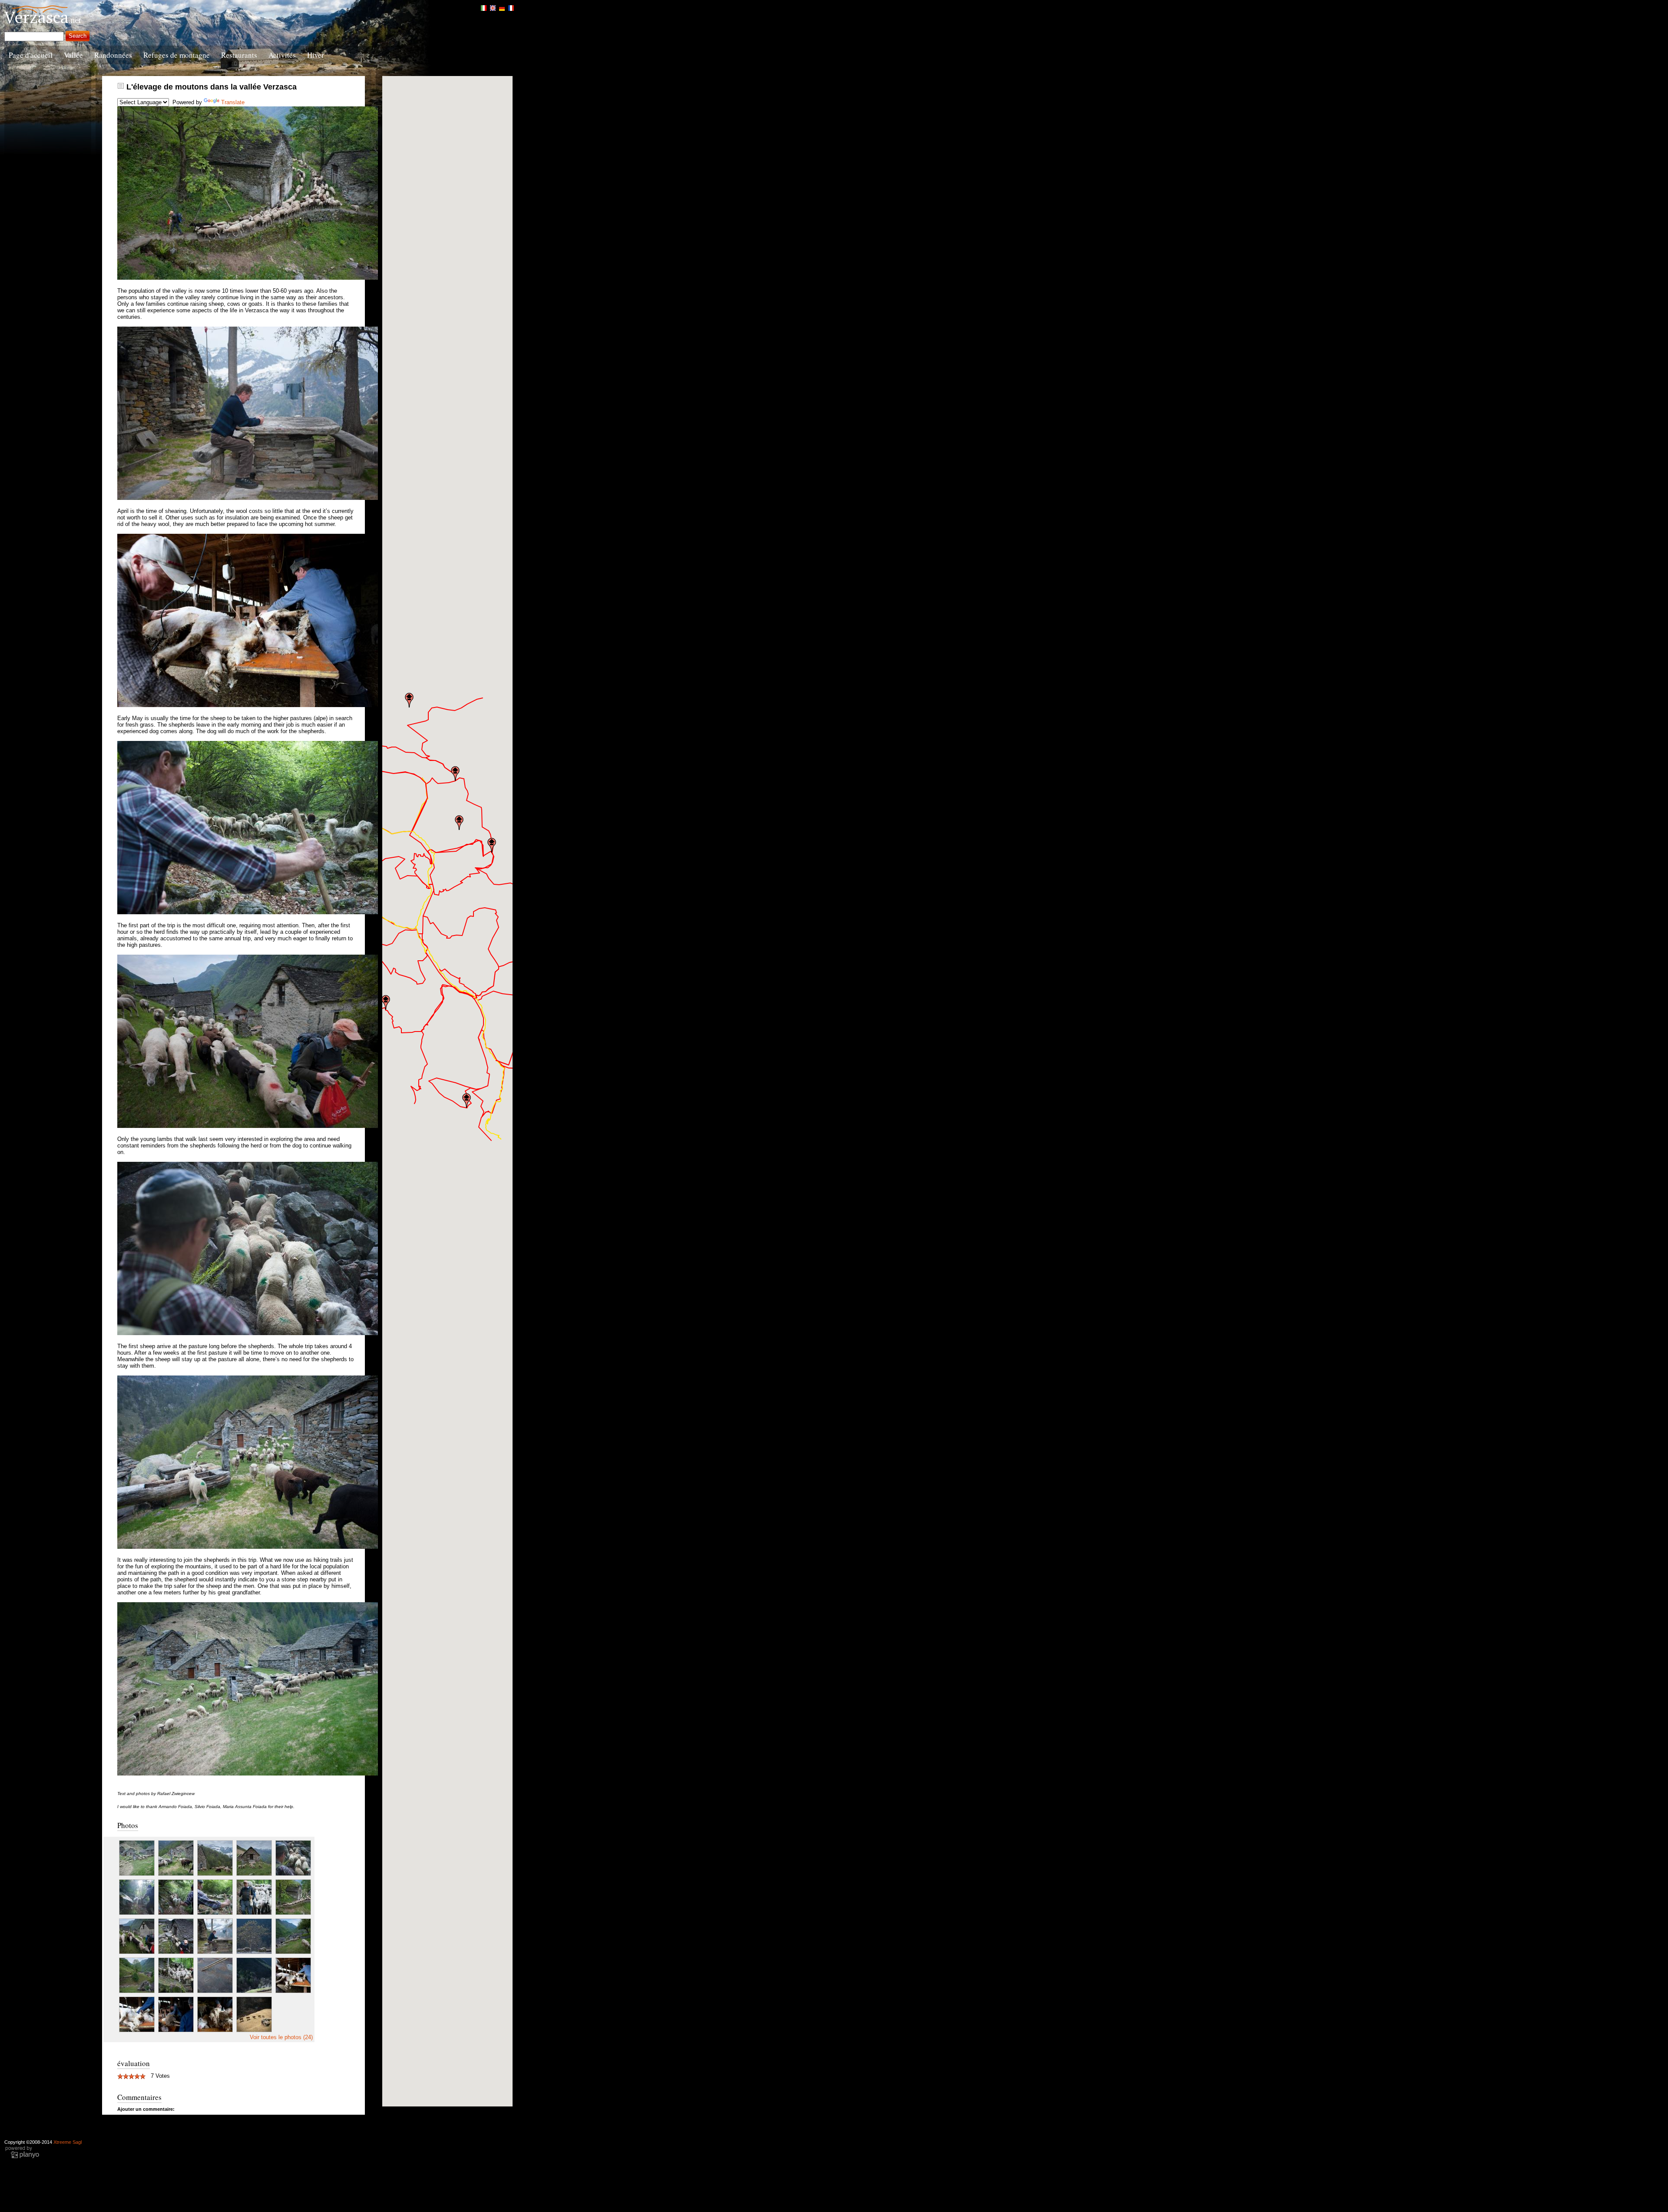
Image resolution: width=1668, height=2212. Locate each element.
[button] (386, 1002)
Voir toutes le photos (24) (281, 2037)
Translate (233, 102)
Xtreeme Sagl (68, 2142)
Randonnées (113, 55)
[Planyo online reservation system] (22, 2157)
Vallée (73, 55)
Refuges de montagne (177, 55)
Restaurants (239, 55)
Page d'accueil (31, 55)
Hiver (316, 55)
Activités (282, 55)
